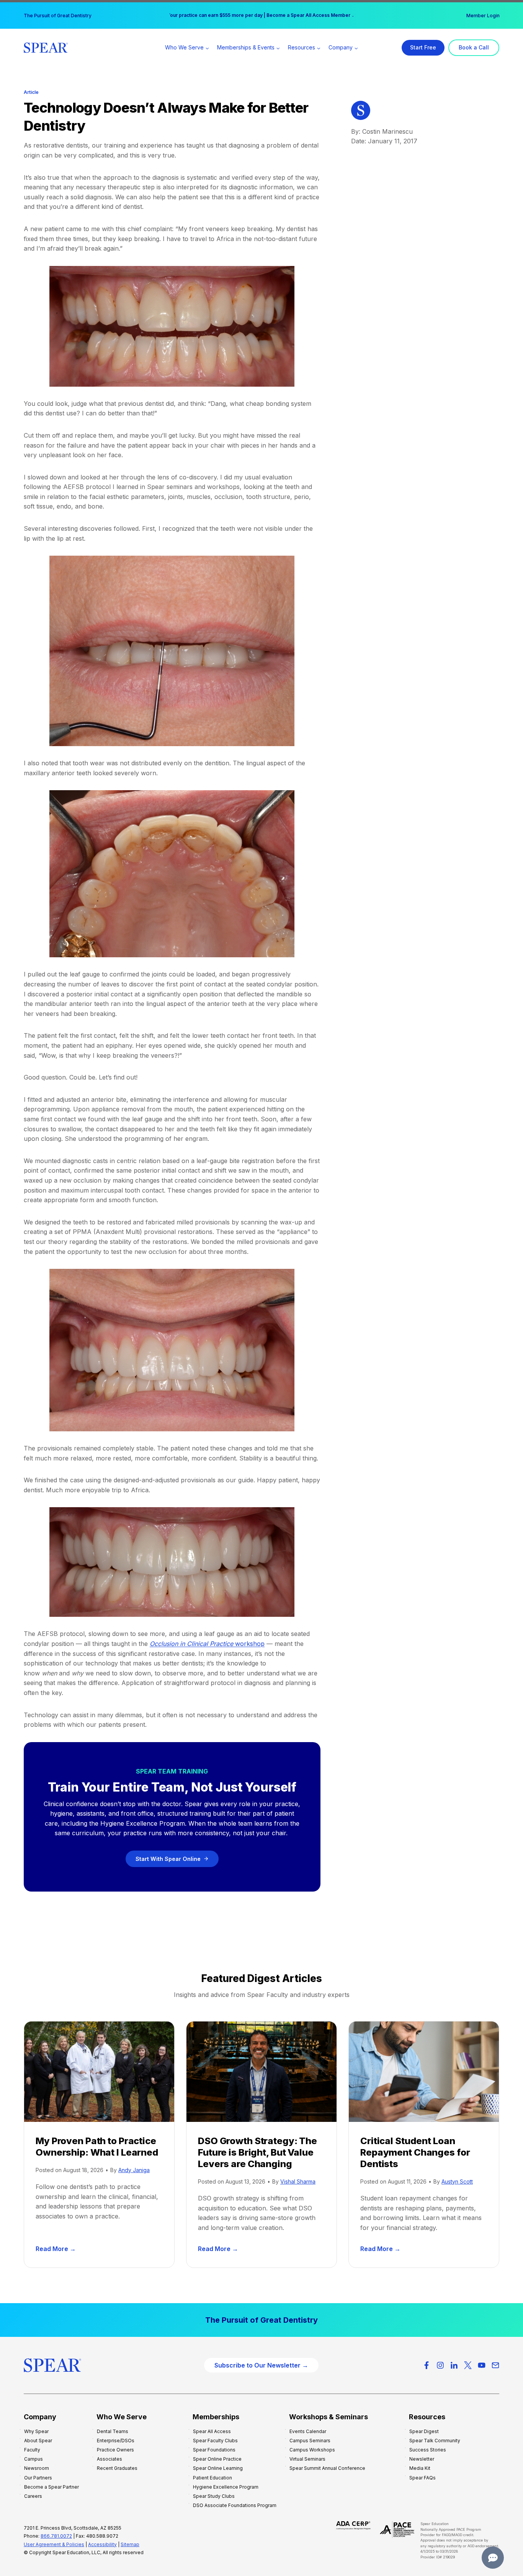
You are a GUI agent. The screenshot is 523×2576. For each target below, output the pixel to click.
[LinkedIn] (454, 2365)
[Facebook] (427, 2365)
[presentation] (99, 2071)
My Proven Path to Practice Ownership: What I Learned (97, 2147)
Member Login (483, 16)
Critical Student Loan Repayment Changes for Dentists (415, 2152)
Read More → (57, 2249)
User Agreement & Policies (54, 2544)
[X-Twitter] (468, 2365)
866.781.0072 (56, 2536)
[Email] (495, 2365)
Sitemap (130, 2544)
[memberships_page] (261, 2320)
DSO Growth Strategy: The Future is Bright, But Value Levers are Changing (257, 2152)
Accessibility (102, 2544)
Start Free (423, 47)
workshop (207, 1644)
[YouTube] (482, 2365)
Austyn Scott (457, 2181)
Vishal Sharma (298, 2181)
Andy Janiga (134, 2170)
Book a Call (474, 47)
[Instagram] (440, 2365)
